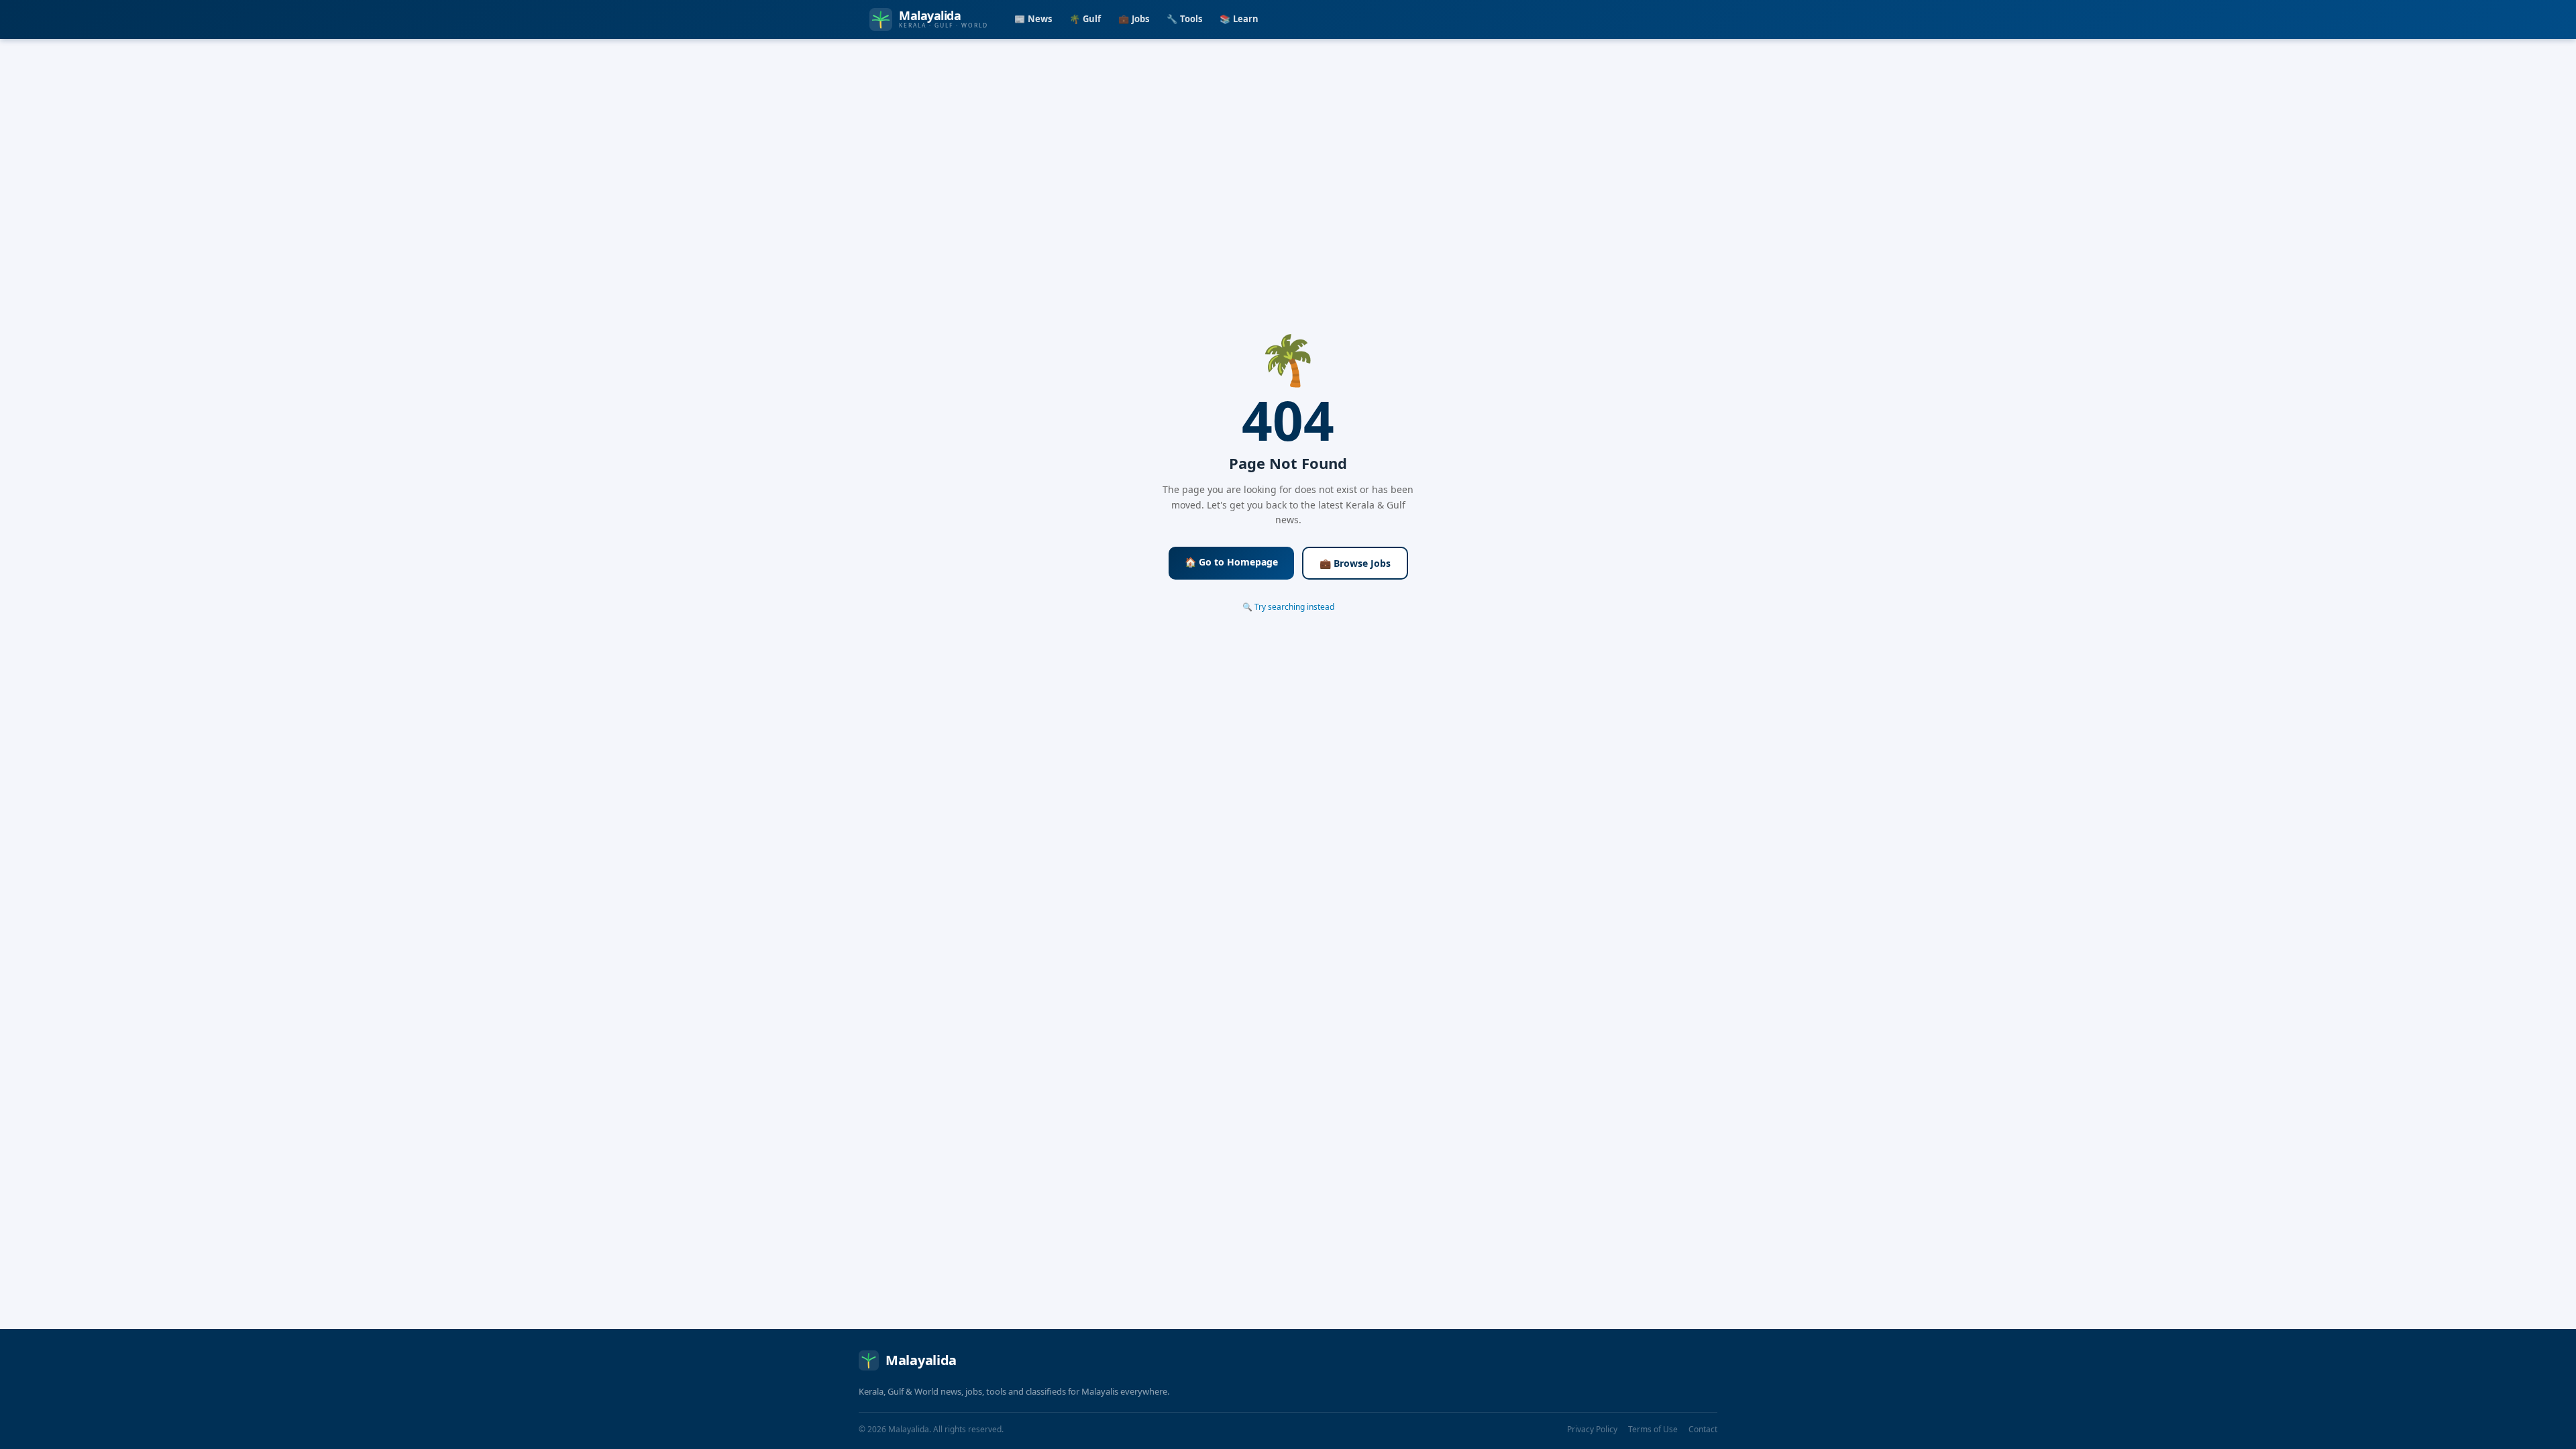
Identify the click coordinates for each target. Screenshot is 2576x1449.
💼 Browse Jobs (1355, 563)
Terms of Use (1653, 1429)
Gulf (1085, 19)
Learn (1239, 19)
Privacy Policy (1592, 1429)
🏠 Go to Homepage (1231, 562)
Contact (1703, 1429)
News (1033, 19)
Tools (1184, 19)
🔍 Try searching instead (1288, 607)
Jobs (1134, 19)
